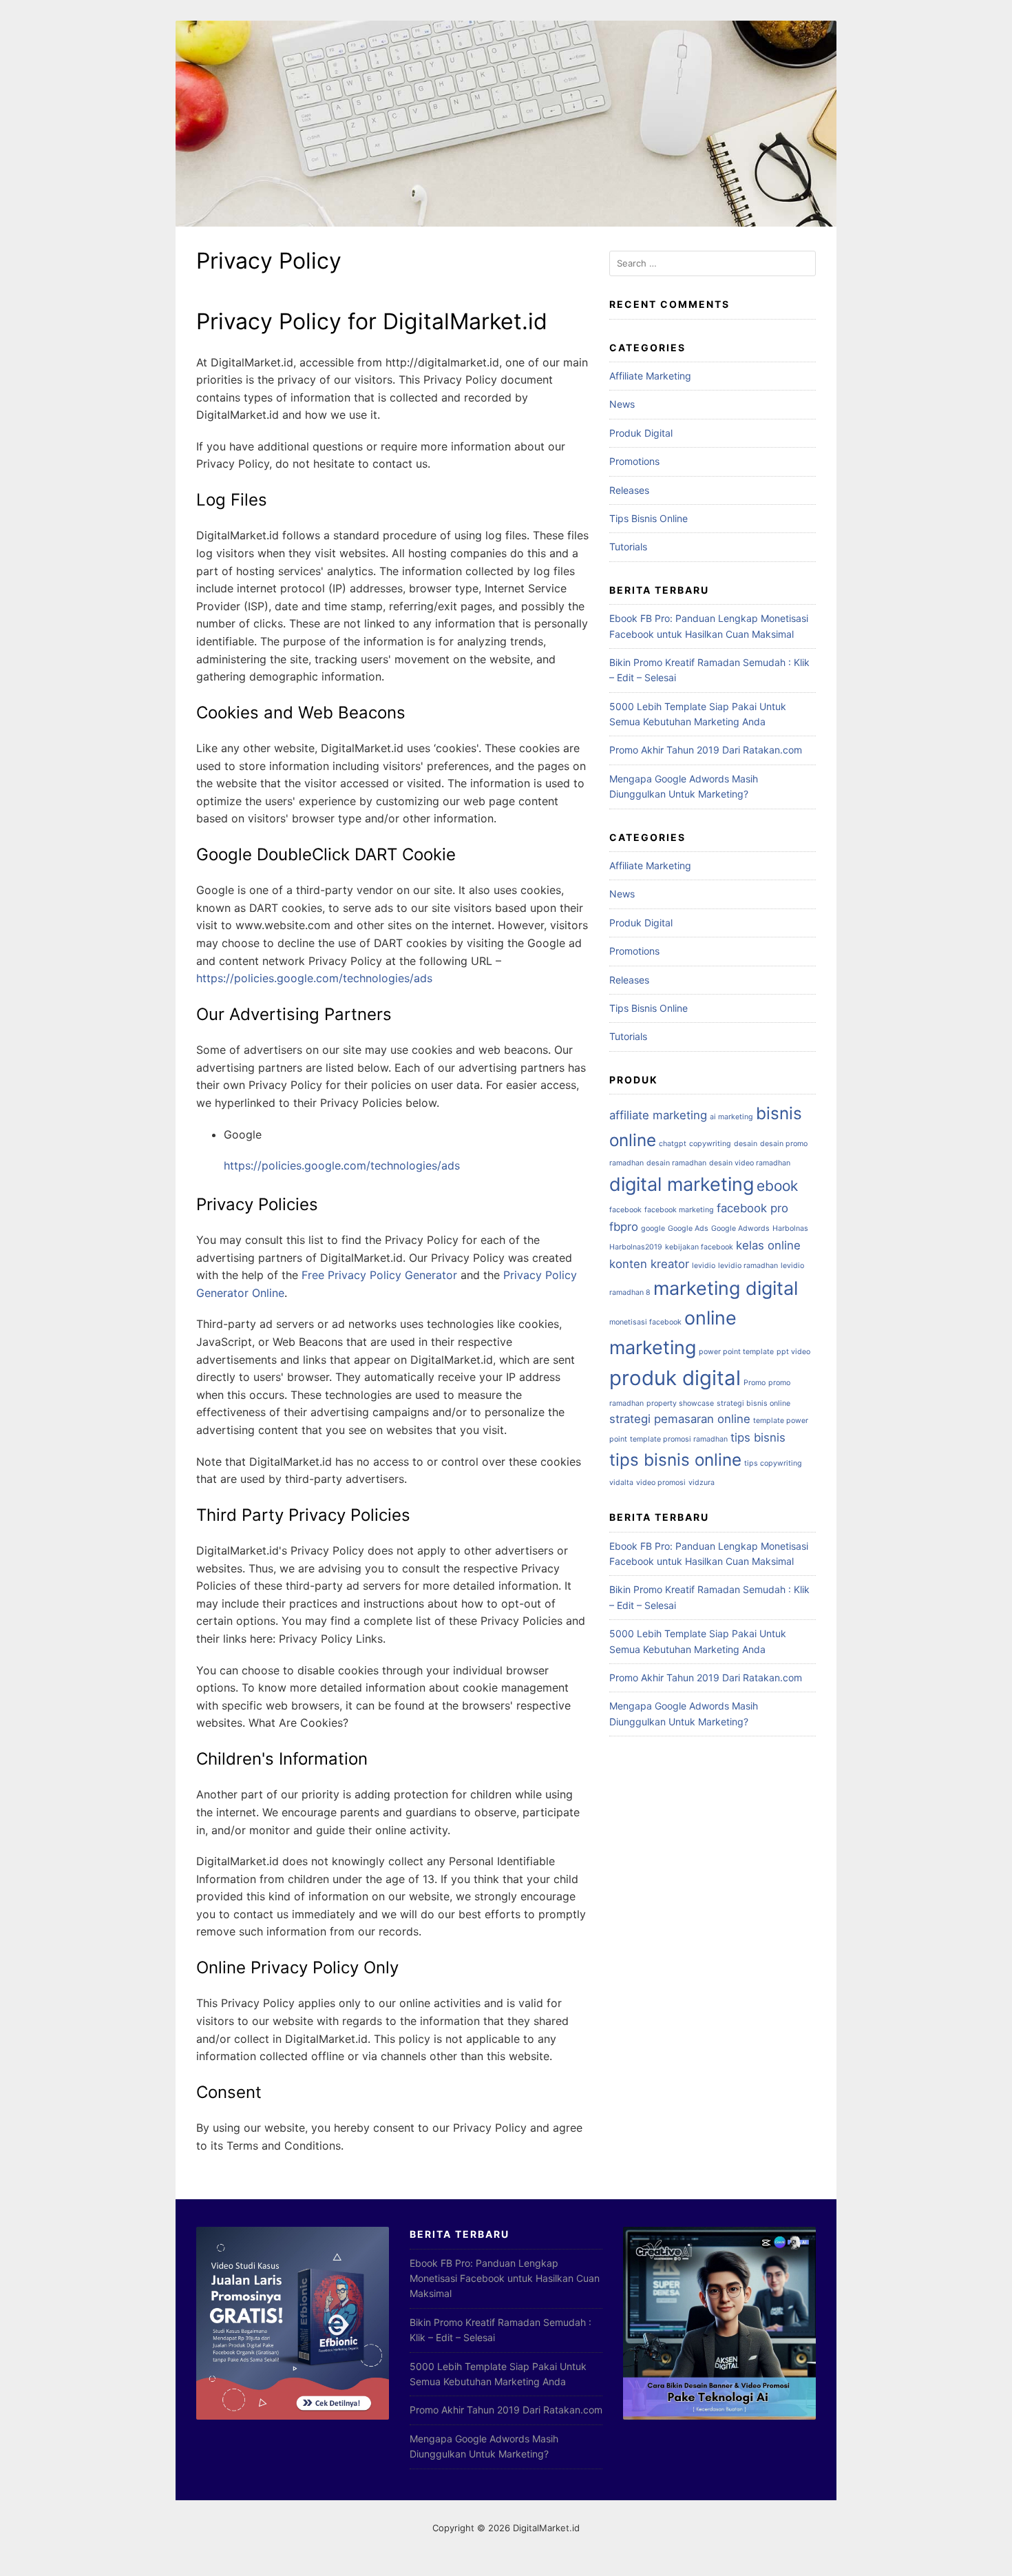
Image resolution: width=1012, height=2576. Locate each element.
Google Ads (688, 1228)
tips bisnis (758, 1437)
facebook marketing (679, 1210)
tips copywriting (773, 1463)
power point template (736, 1352)
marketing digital (726, 1288)
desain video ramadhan (750, 1163)
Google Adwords (740, 1228)
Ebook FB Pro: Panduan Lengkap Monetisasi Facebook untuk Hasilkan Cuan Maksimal (505, 2278)
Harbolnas (790, 1228)
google (653, 1228)
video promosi (661, 1483)
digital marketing (682, 1184)
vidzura (702, 1483)
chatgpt (673, 1144)
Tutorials (628, 547)
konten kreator (649, 1264)
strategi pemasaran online (680, 1419)
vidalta (621, 1483)
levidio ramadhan (748, 1266)
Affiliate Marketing (650, 376)
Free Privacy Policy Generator (379, 1275)
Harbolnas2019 (636, 1247)
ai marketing (731, 1117)
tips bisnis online (675, 1460)
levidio (704, 1266)
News (622, 404)
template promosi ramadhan (679, 1439)
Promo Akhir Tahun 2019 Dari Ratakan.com (706, 750)
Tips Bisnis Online (649, 518)
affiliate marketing (658, 1115)
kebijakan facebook (699, 1247)
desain (746, 1144)
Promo (755, 1383)
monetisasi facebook (645, 1322)
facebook (625, 1210)
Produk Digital (641, 433)
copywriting (710, 1144)
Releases (629, 490)
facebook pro (752, 1208)
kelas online (768, 1245)
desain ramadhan (676, 1163)
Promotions (634, 461)
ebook (777, 1186)
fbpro (624, 1227)
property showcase (680, 1403)
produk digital (675, 1378)
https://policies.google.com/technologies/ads (314, 978)
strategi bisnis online (753, 1403)
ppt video (793, 1352)
